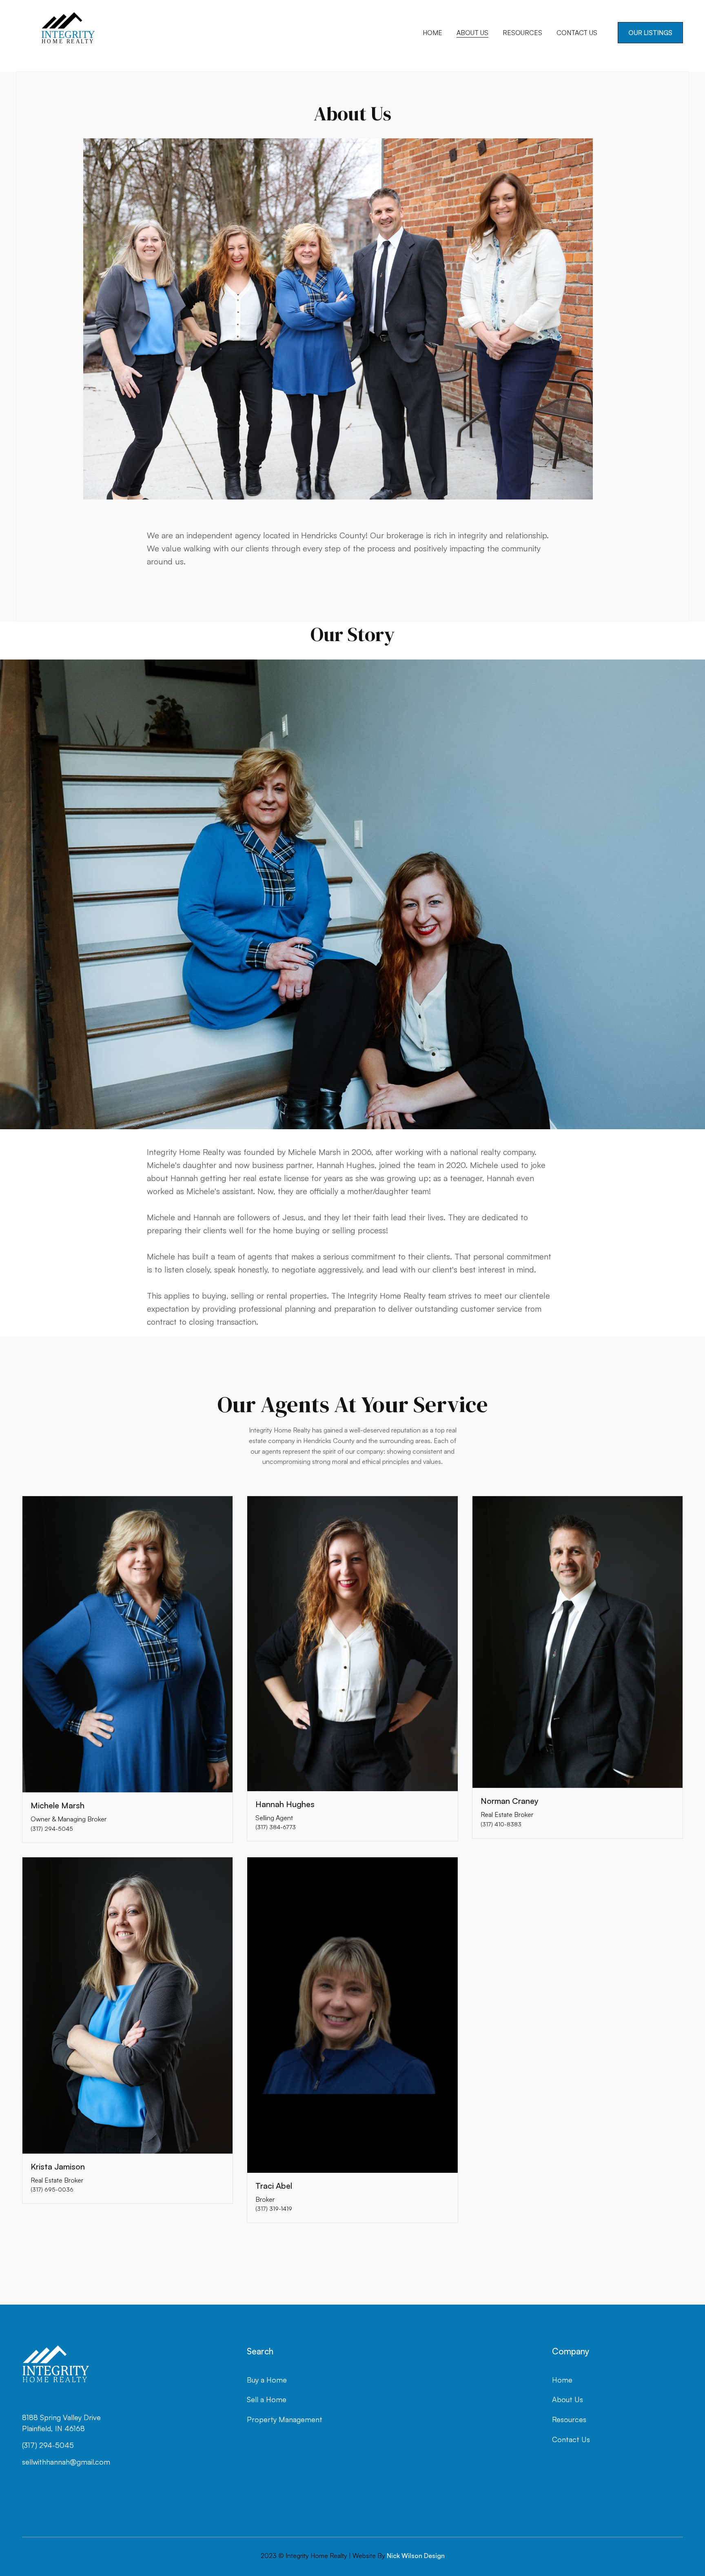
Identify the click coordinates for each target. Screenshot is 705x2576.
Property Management (285, 2419)
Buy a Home (267, 2380)
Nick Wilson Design (416, 2556)
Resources (569, 2419)
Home (562, 2380)
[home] (68, 33)
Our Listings (650, 33)
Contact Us (571, 2439)
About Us (568, 2399)
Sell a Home (267, 2399)
